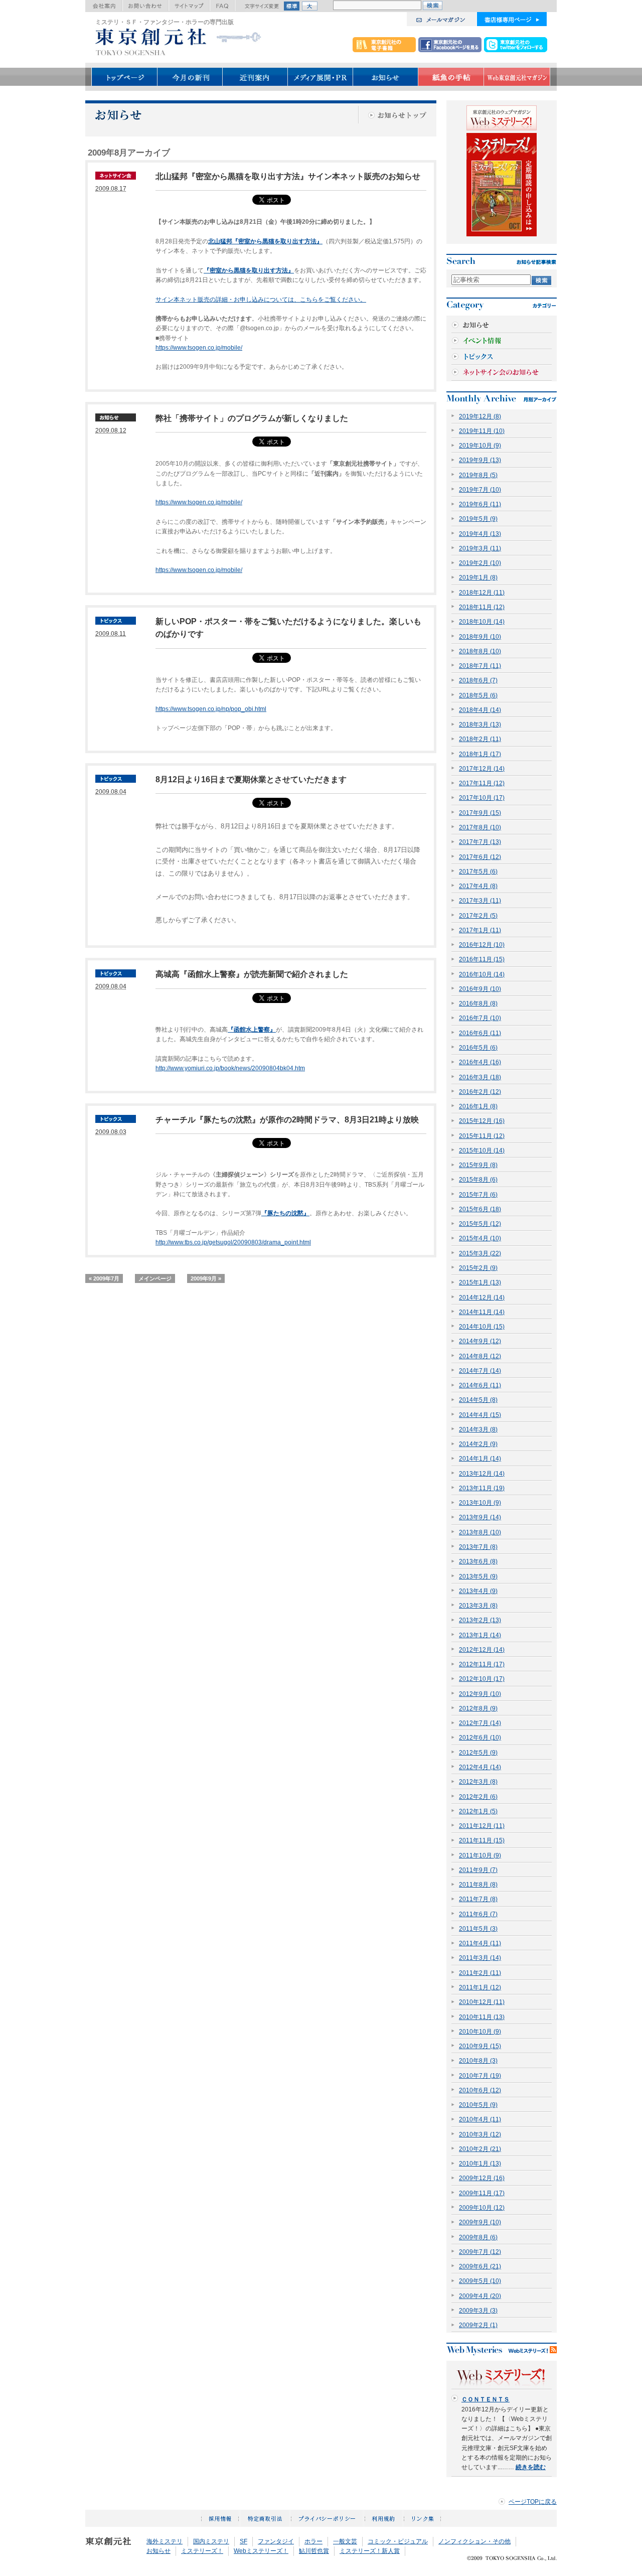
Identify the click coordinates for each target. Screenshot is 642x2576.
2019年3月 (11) (480, 548)
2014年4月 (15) (480, 1415)
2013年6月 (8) (478, 1561)
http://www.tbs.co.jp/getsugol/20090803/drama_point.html (233, 1242)
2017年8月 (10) (480, 827)
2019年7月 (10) (480, 490)
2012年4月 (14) (480, 1767)
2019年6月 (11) (480, 504)
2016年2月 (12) (480, 1092)
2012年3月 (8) (478, 1782)
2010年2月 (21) (480, 2149)
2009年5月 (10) (480, 2281)
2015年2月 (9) (478, 1268)
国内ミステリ (211, 2541)
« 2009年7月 (104, 1278)
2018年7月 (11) (480, 666)
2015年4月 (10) (480, 1238)
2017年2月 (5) (478, 916)
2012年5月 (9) (478, 1753)
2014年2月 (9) (478, 1444)
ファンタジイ (276, 2541)
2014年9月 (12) (480, 1341)
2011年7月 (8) (478, 1899)
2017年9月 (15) (480, 813)
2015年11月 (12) (482, 1136)
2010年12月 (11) (482, 2002)
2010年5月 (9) (478, 2105)
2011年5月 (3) (478, 1929)
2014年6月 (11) (480, 1385)
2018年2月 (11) (480, 739)
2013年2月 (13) (480, 1620)
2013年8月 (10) (480, 1532)
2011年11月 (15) (482, 1840)
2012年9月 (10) (480, 1694)
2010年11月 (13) (482, 2017)
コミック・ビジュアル (398, 2541)
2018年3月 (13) (480, 725)
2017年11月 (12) (482, 783)
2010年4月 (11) (480, 2119)
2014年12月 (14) (482, 1298)
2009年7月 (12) (480, 2252)
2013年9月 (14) (480, 1517)
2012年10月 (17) (482, 1679)
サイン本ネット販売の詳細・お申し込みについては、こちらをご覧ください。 (261, 300)
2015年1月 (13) (480, 1282)
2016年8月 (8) (478, 1004)
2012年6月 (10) (480, 1738)
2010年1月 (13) (480, 2164)
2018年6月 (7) (478, 680)
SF (244, 2541)
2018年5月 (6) (478, 695)
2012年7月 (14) (480, 1723)
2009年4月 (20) (480, 2296)
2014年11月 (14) (482, 1312)
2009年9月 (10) (480, 2222)
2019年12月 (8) (480, 416)
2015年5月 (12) (480, 1224)
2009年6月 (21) (480, 2266)
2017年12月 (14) (482, 769)
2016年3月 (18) (480, 1077)
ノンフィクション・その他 (474, 2541)
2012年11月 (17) (482, 1664)
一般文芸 (345, 2541)
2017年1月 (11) (480, 930)
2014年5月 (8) (478, 1400)
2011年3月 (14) (480, 1958)
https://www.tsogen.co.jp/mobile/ (199, 348)
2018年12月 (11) (482, 593)
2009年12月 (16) (482, 2178)
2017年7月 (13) (480, 842)
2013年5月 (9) (478, 1577)
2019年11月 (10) (482, 431)
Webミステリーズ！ (261, 2551)
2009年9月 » (206, 1278)
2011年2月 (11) (480, 1973)
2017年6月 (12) (480, 857)
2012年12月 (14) (482, 1650)
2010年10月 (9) (480, 2032)
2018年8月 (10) (480, 651)
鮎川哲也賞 (314, 2551)
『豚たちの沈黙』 (285, 1213)
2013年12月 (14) (482, 1474)
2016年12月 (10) (482, 945)
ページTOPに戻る (533, 2502)
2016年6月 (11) (480, 1033)
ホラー (313, 2541)
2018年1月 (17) (480, 754)
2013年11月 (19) (482, 1488)
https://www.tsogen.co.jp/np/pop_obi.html (211, 709)
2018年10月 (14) (482, 622)
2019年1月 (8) (478, 578)
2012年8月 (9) (478, 1708)
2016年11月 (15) (482, 959)
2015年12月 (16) (482, 1121)
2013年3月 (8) (478, 1606)
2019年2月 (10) (480, 563)
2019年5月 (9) (478, 519)
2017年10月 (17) (482, 798)
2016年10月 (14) (482, 974)
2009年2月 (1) (478, 2325)
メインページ (155, 1278)
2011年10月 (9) (480, 1855)
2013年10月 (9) (480, 1503)
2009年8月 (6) (478, 2237)
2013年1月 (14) (480, 1635)
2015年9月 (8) (478, 1165)
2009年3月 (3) (478, 2311)
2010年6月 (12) (480, 2090)
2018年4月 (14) (480, 710)
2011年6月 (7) (478, 1914)
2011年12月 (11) (482, 1826)
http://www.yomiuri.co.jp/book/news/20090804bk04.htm (230, 1068)
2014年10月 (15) (482, 1327)
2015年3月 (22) (480, 1253)
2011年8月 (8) (478, 1885)
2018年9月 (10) (480, 637)
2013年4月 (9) (478, 1591)
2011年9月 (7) (478, 1870)
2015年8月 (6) (478, 1180)
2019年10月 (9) (480, 446)
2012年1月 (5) (478, 1811)
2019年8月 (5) (478, 475)
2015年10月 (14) (482, 1151)
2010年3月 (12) (480, 2134)
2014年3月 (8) (478, 1429)
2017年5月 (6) (478, 872)
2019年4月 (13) (480, 534)
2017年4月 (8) (478, 886)
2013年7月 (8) (478, 1547)
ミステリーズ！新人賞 (370, 2551)
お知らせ (158, 2551)
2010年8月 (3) (478, 2061)
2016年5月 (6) (478, 1048)
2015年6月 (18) (480, 1209)
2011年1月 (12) (480, 1987)
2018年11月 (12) (482, 607)
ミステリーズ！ (202, 2551)
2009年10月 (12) (482, 2208)
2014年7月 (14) (480, 1371)
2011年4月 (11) (480, 1943)
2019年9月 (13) (480, 460)
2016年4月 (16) (480, 1062)
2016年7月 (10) (480, 1018)
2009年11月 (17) (482, 2193)
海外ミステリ (165, 2541)
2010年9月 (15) (480, 2046)
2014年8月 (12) (480, 1356)
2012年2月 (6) (478, 1797)
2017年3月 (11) (480, 901)
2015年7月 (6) (478, 1195)
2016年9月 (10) (480, 989)
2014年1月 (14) (480, 1459)
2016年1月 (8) (478, 1106)
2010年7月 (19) (480, 2076)
